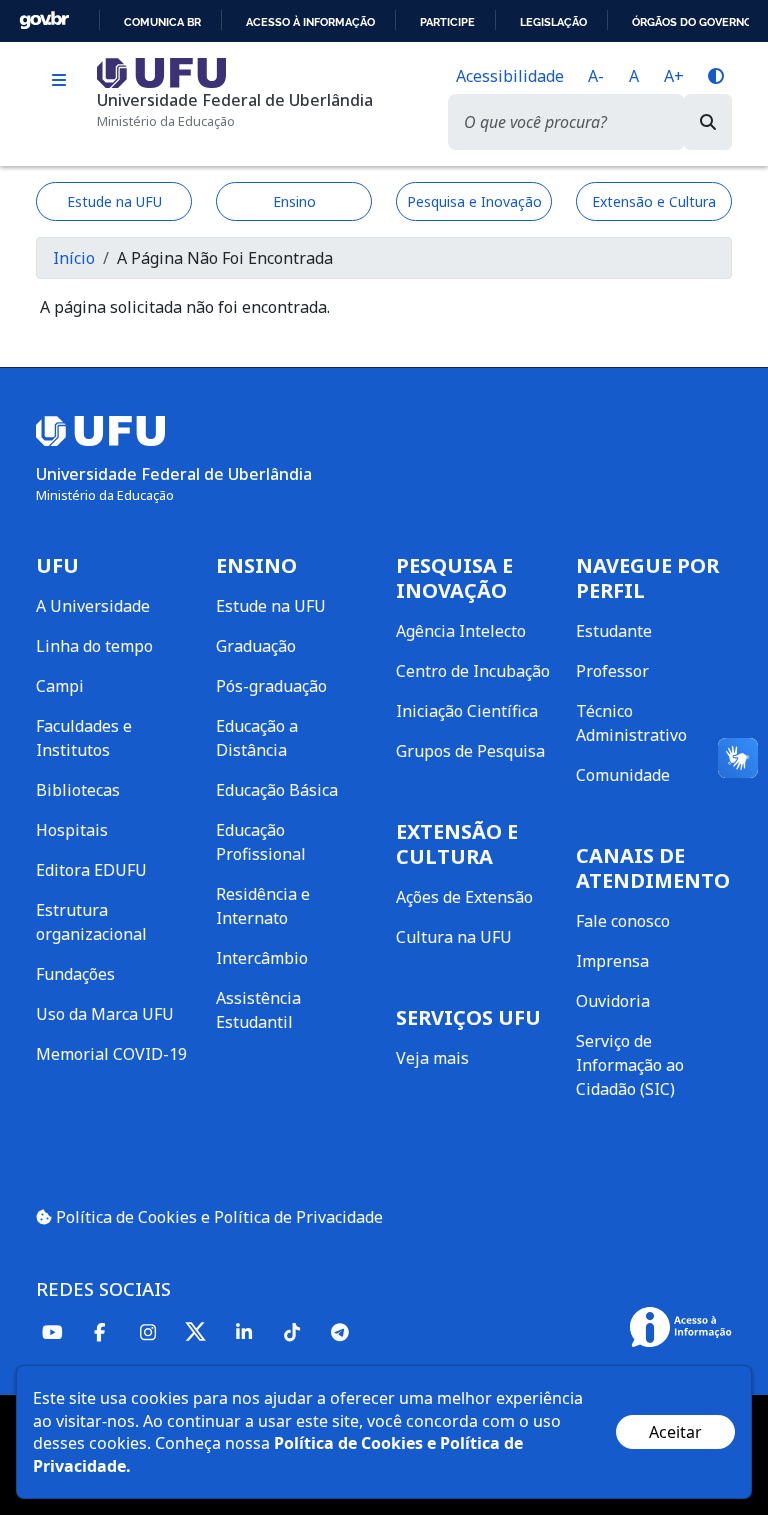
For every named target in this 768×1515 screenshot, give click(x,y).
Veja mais (432, 1058)
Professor (612, 671)
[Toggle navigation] (58, 80)
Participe (447, 22)
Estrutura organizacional (91, 922)
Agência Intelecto (461, 631)
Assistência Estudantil (258, 1010)
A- (596, 76)
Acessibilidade (510, 76)
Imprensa (612, 961)
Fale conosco (623, 921)
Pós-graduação (271, 686)
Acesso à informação (310, 22)
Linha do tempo (94, 646)
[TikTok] (292, 1331)
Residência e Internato (263, 906)
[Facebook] (100, 1331)
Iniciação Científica (467, 711)
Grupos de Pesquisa (470, 751)
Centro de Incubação (473, 671)
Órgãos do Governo (692, 22)
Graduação (256, 646)
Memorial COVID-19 (111, 1054)
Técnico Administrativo (631, 723)
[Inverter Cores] (716, 76)
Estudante (614, 631)
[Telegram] (340, 1331)
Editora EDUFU (91, 870)
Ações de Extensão (464, 897)
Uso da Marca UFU (105, 1014)
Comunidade (623, 775)
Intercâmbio (262, 958)
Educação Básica (277, 790)
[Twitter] (196, 1332)
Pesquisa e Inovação (474, 201)
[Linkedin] (244, 1331)
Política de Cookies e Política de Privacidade (217, 1217)
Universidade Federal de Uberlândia (235, 100)
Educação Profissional (261, 842)
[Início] (161, 71)
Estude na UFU (114, 201)
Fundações (75, 974)
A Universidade (93, 606)
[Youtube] (52, 1331)
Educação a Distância (257, 738)
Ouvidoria (613, 1001)
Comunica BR (162, 22)
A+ (674, 76)
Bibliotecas (78, 790)
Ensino (294, 201)
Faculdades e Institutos (84, 738)
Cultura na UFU (454, 937)
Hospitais (72, 830)
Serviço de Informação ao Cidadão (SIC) (630, 1065)
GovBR (44, 20)
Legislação (553, 22)
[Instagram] (148, 1331)
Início (74, 258)
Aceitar (675, 1432)
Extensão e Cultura (654, 201)
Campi (60, 686)
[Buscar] (708, 122)
